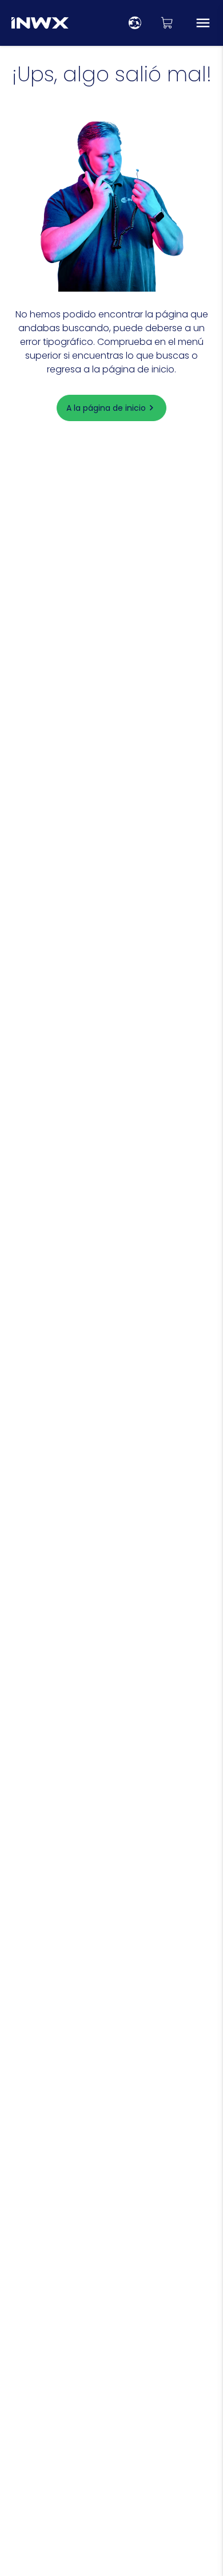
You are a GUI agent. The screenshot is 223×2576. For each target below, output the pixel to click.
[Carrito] (167, 23)
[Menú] (203, 23)
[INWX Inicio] (40, 23)
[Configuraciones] (135, 23)
